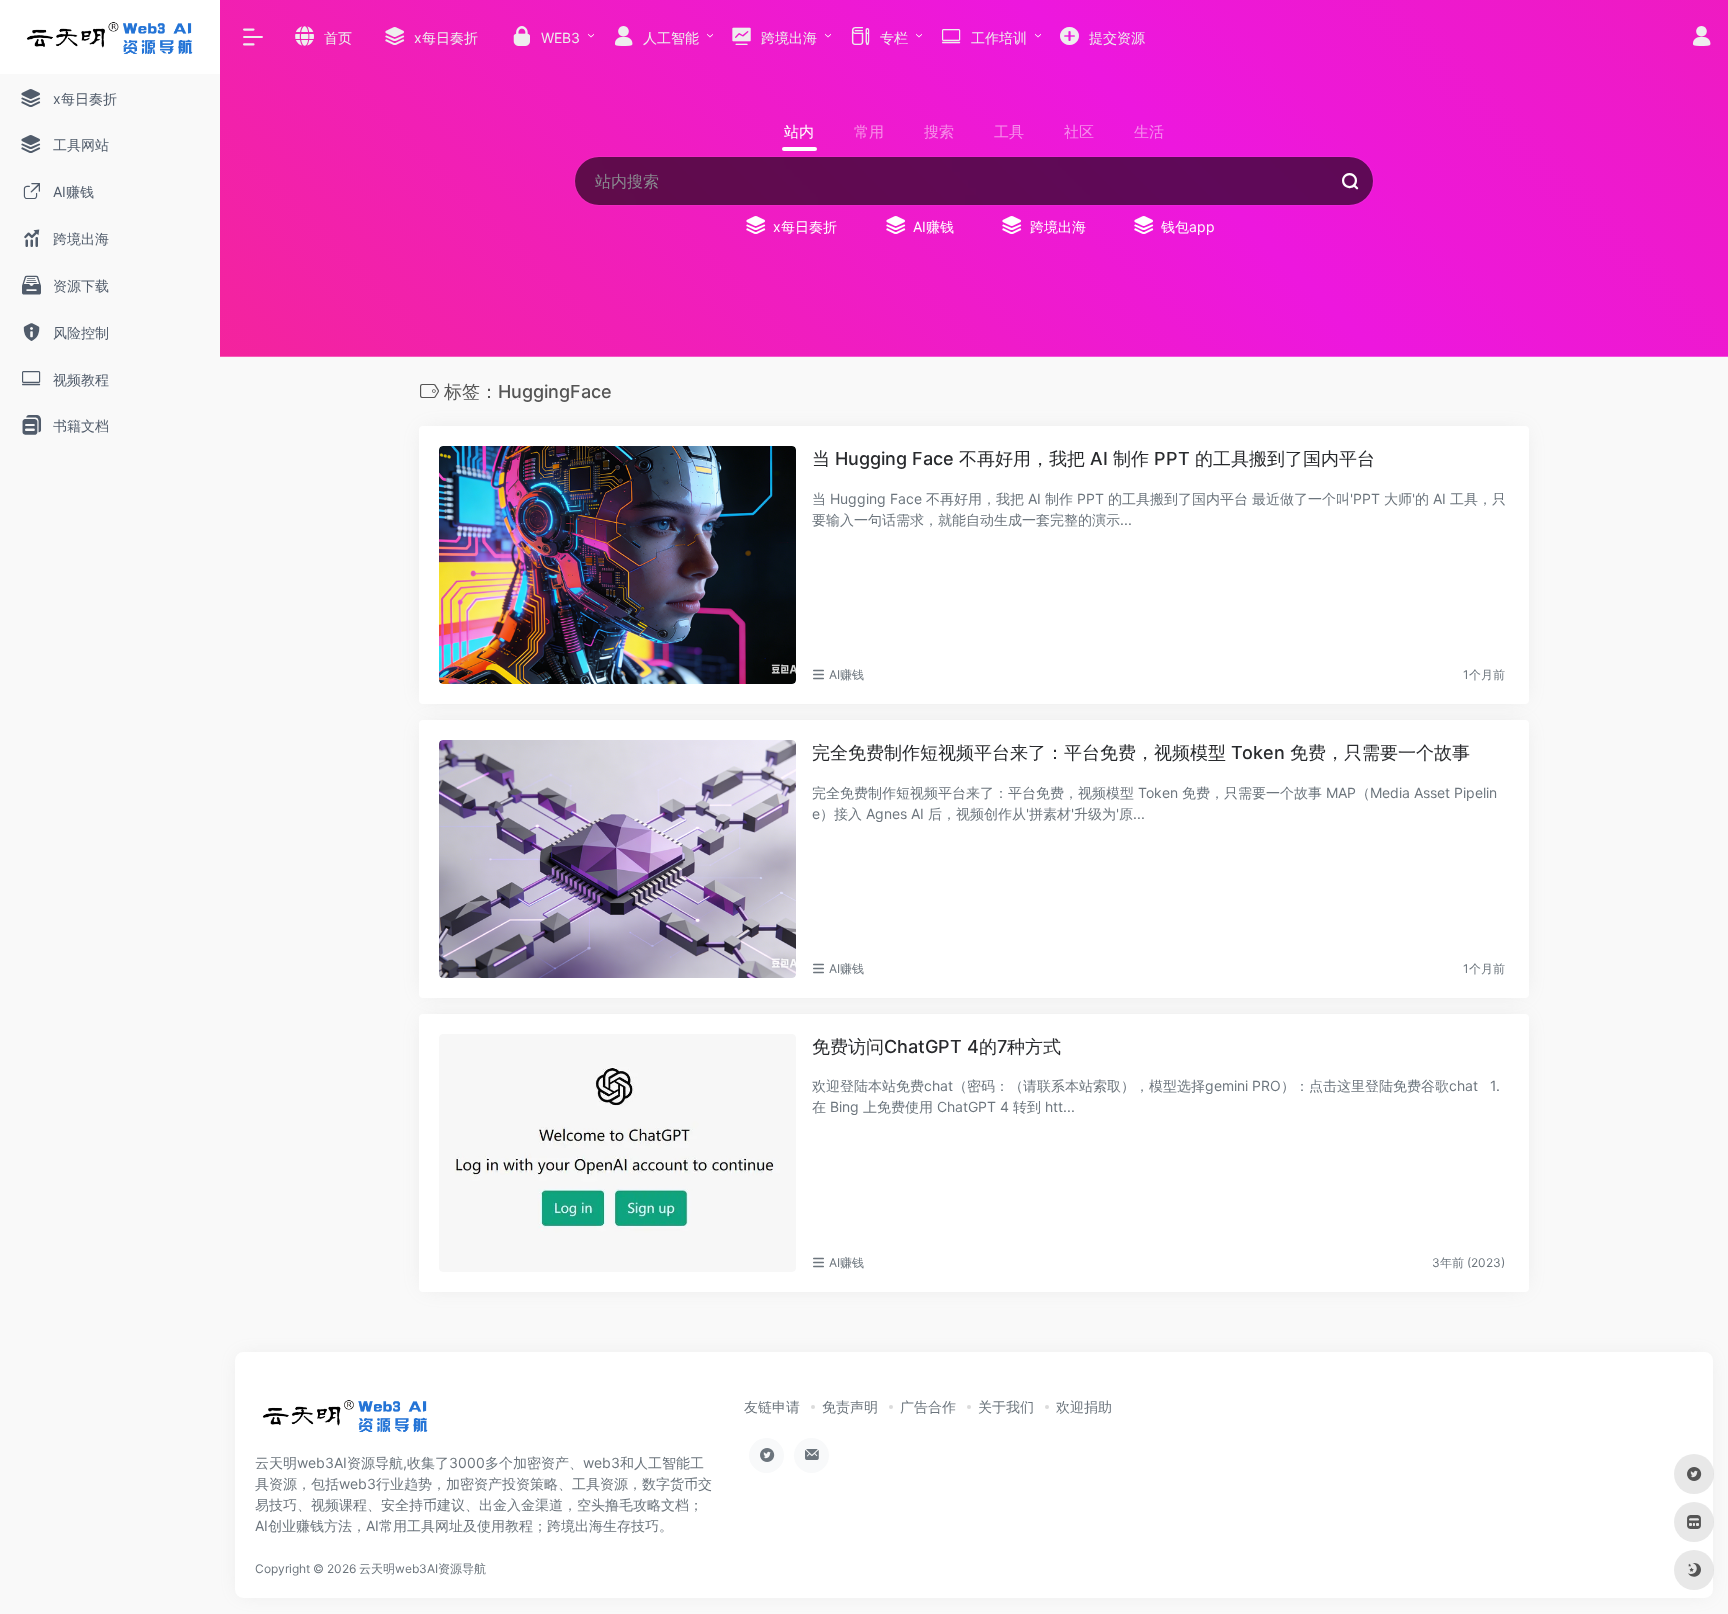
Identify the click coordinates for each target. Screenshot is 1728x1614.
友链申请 (772, 1406)
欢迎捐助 (1084, 1406)
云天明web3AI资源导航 (422, 1568)
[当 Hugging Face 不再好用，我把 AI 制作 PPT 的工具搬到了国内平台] (617, 565)
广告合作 (928, 1406)
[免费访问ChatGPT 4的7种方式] (617, 1153)
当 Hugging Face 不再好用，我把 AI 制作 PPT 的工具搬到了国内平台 (1093, 458)
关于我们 (1006, 1406)
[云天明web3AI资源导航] (345, 1422)
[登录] (1701, 38)
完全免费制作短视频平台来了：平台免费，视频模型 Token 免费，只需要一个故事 (1141, 752)
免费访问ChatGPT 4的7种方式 (936, 1046)
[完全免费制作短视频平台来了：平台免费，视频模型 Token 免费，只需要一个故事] (617, 859)
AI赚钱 (846, 674)
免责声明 (850, 1406)
